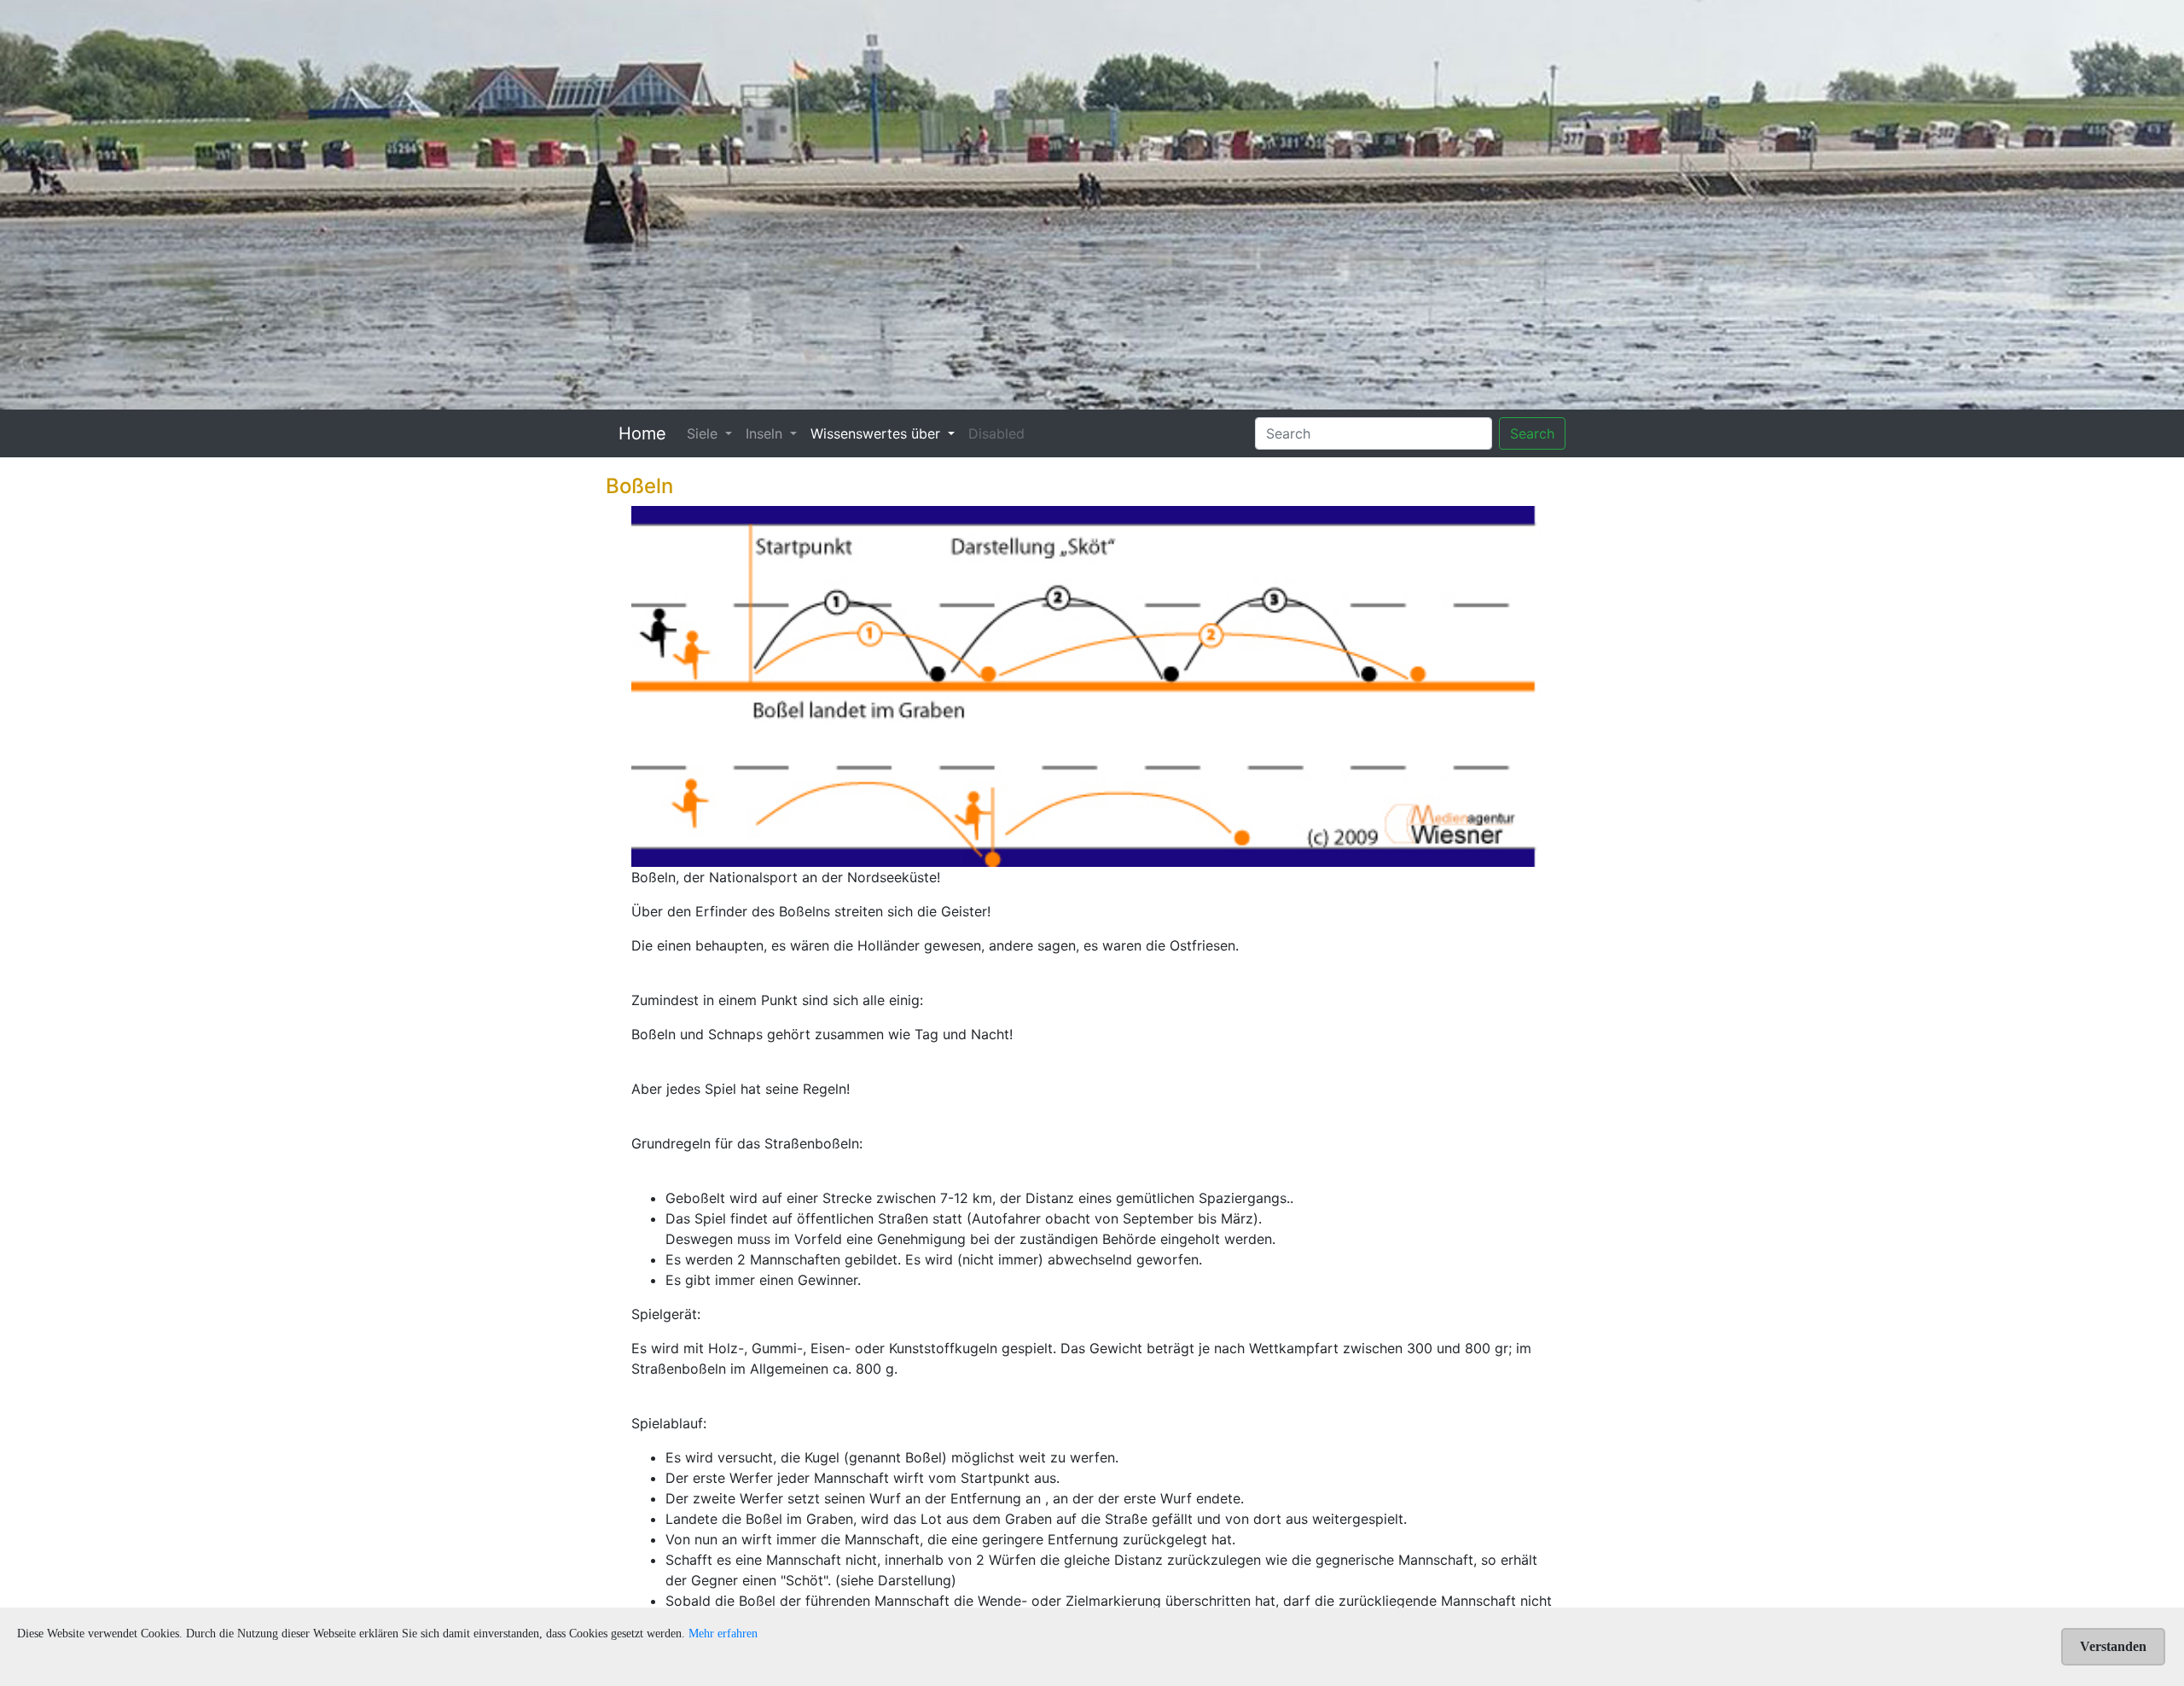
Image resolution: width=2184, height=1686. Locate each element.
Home (642, 433)
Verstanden (2113, 1646)
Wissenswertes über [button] (877, 433)
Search (1532, 433)
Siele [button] (704, 433)
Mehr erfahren (723, 1634)
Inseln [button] (766, 433)
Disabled (996, 433)
